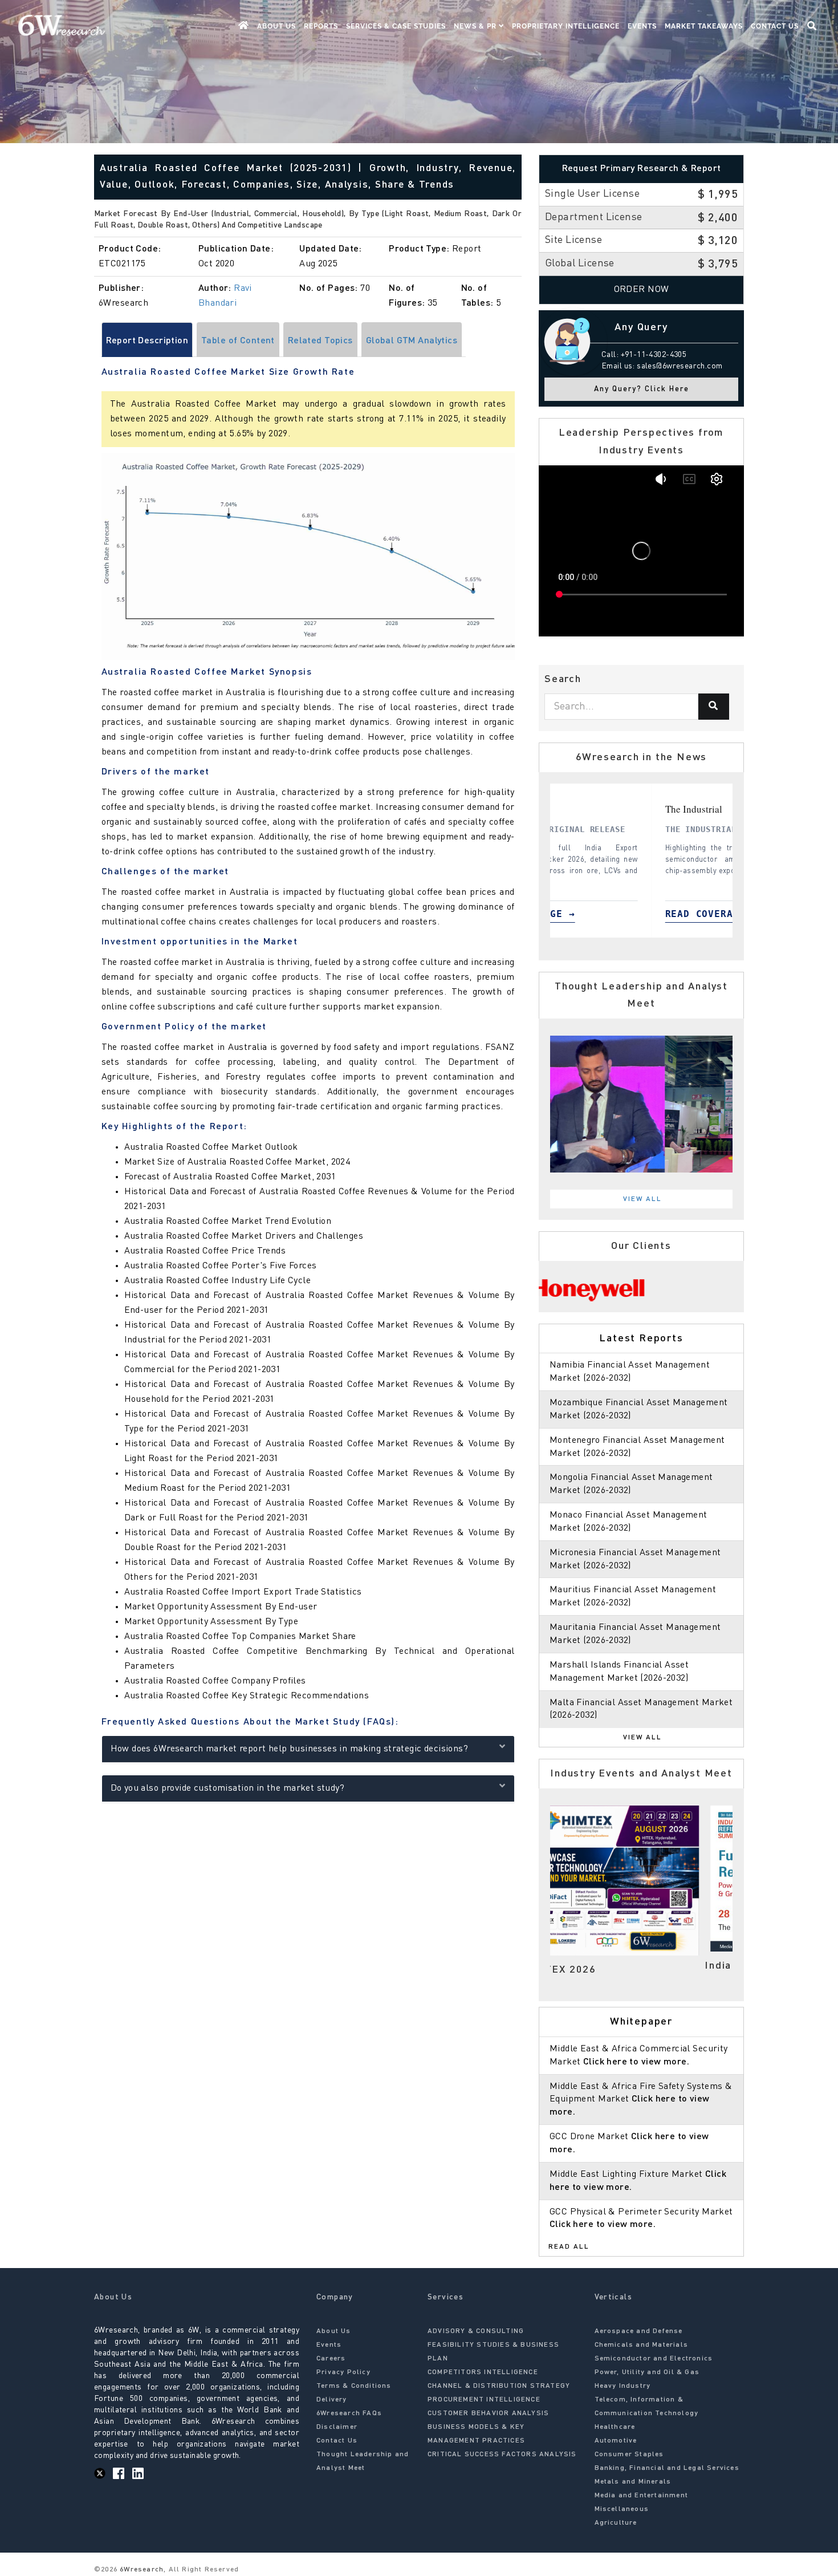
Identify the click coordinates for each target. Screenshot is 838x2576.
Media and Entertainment (642, 2496)
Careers (331, 2359)
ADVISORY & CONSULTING (476, 2331)
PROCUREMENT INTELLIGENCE (484, 2400)
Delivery (332, 2400)
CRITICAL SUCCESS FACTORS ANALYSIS (502, 2455)
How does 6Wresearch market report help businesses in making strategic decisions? (290, 1749)
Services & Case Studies (396, 26)
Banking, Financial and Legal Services (667, 2468)
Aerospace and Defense (639, 2331)
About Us (276, 26)
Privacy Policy (343, 2372)
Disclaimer (337, 2427)
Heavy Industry (623, 2386)
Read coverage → (668, 914)
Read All (569, 2247)
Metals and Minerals (633, 2482)
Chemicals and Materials (642, 2345)
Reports (321, 26)
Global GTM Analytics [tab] (412, 341)
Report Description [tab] (147, 341)
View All (642, 1199)
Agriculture (616, 2523)
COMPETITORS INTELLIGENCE (483, 2372)
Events (642, 26)
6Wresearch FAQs (349, 2413)
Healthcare (615, 2427)
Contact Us (775, 26)
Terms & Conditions (354, 2386)
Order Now (642, 290)
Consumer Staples (629, 2455)
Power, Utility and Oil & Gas (647, 2372)
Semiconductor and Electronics (654, 2359)
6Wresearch (141, 2570)
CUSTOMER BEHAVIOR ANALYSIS (488, 2413)
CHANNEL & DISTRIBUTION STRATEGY (499, 2386)
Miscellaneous (622, 2509)
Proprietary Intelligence (566, 26)
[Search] (714, 707)
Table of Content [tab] (238, 341)
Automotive (616, 2441)
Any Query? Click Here (642, 389)
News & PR (476, 26)
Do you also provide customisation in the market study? (228, 1788)
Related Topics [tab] (320, 341)
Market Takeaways (704, 26)
